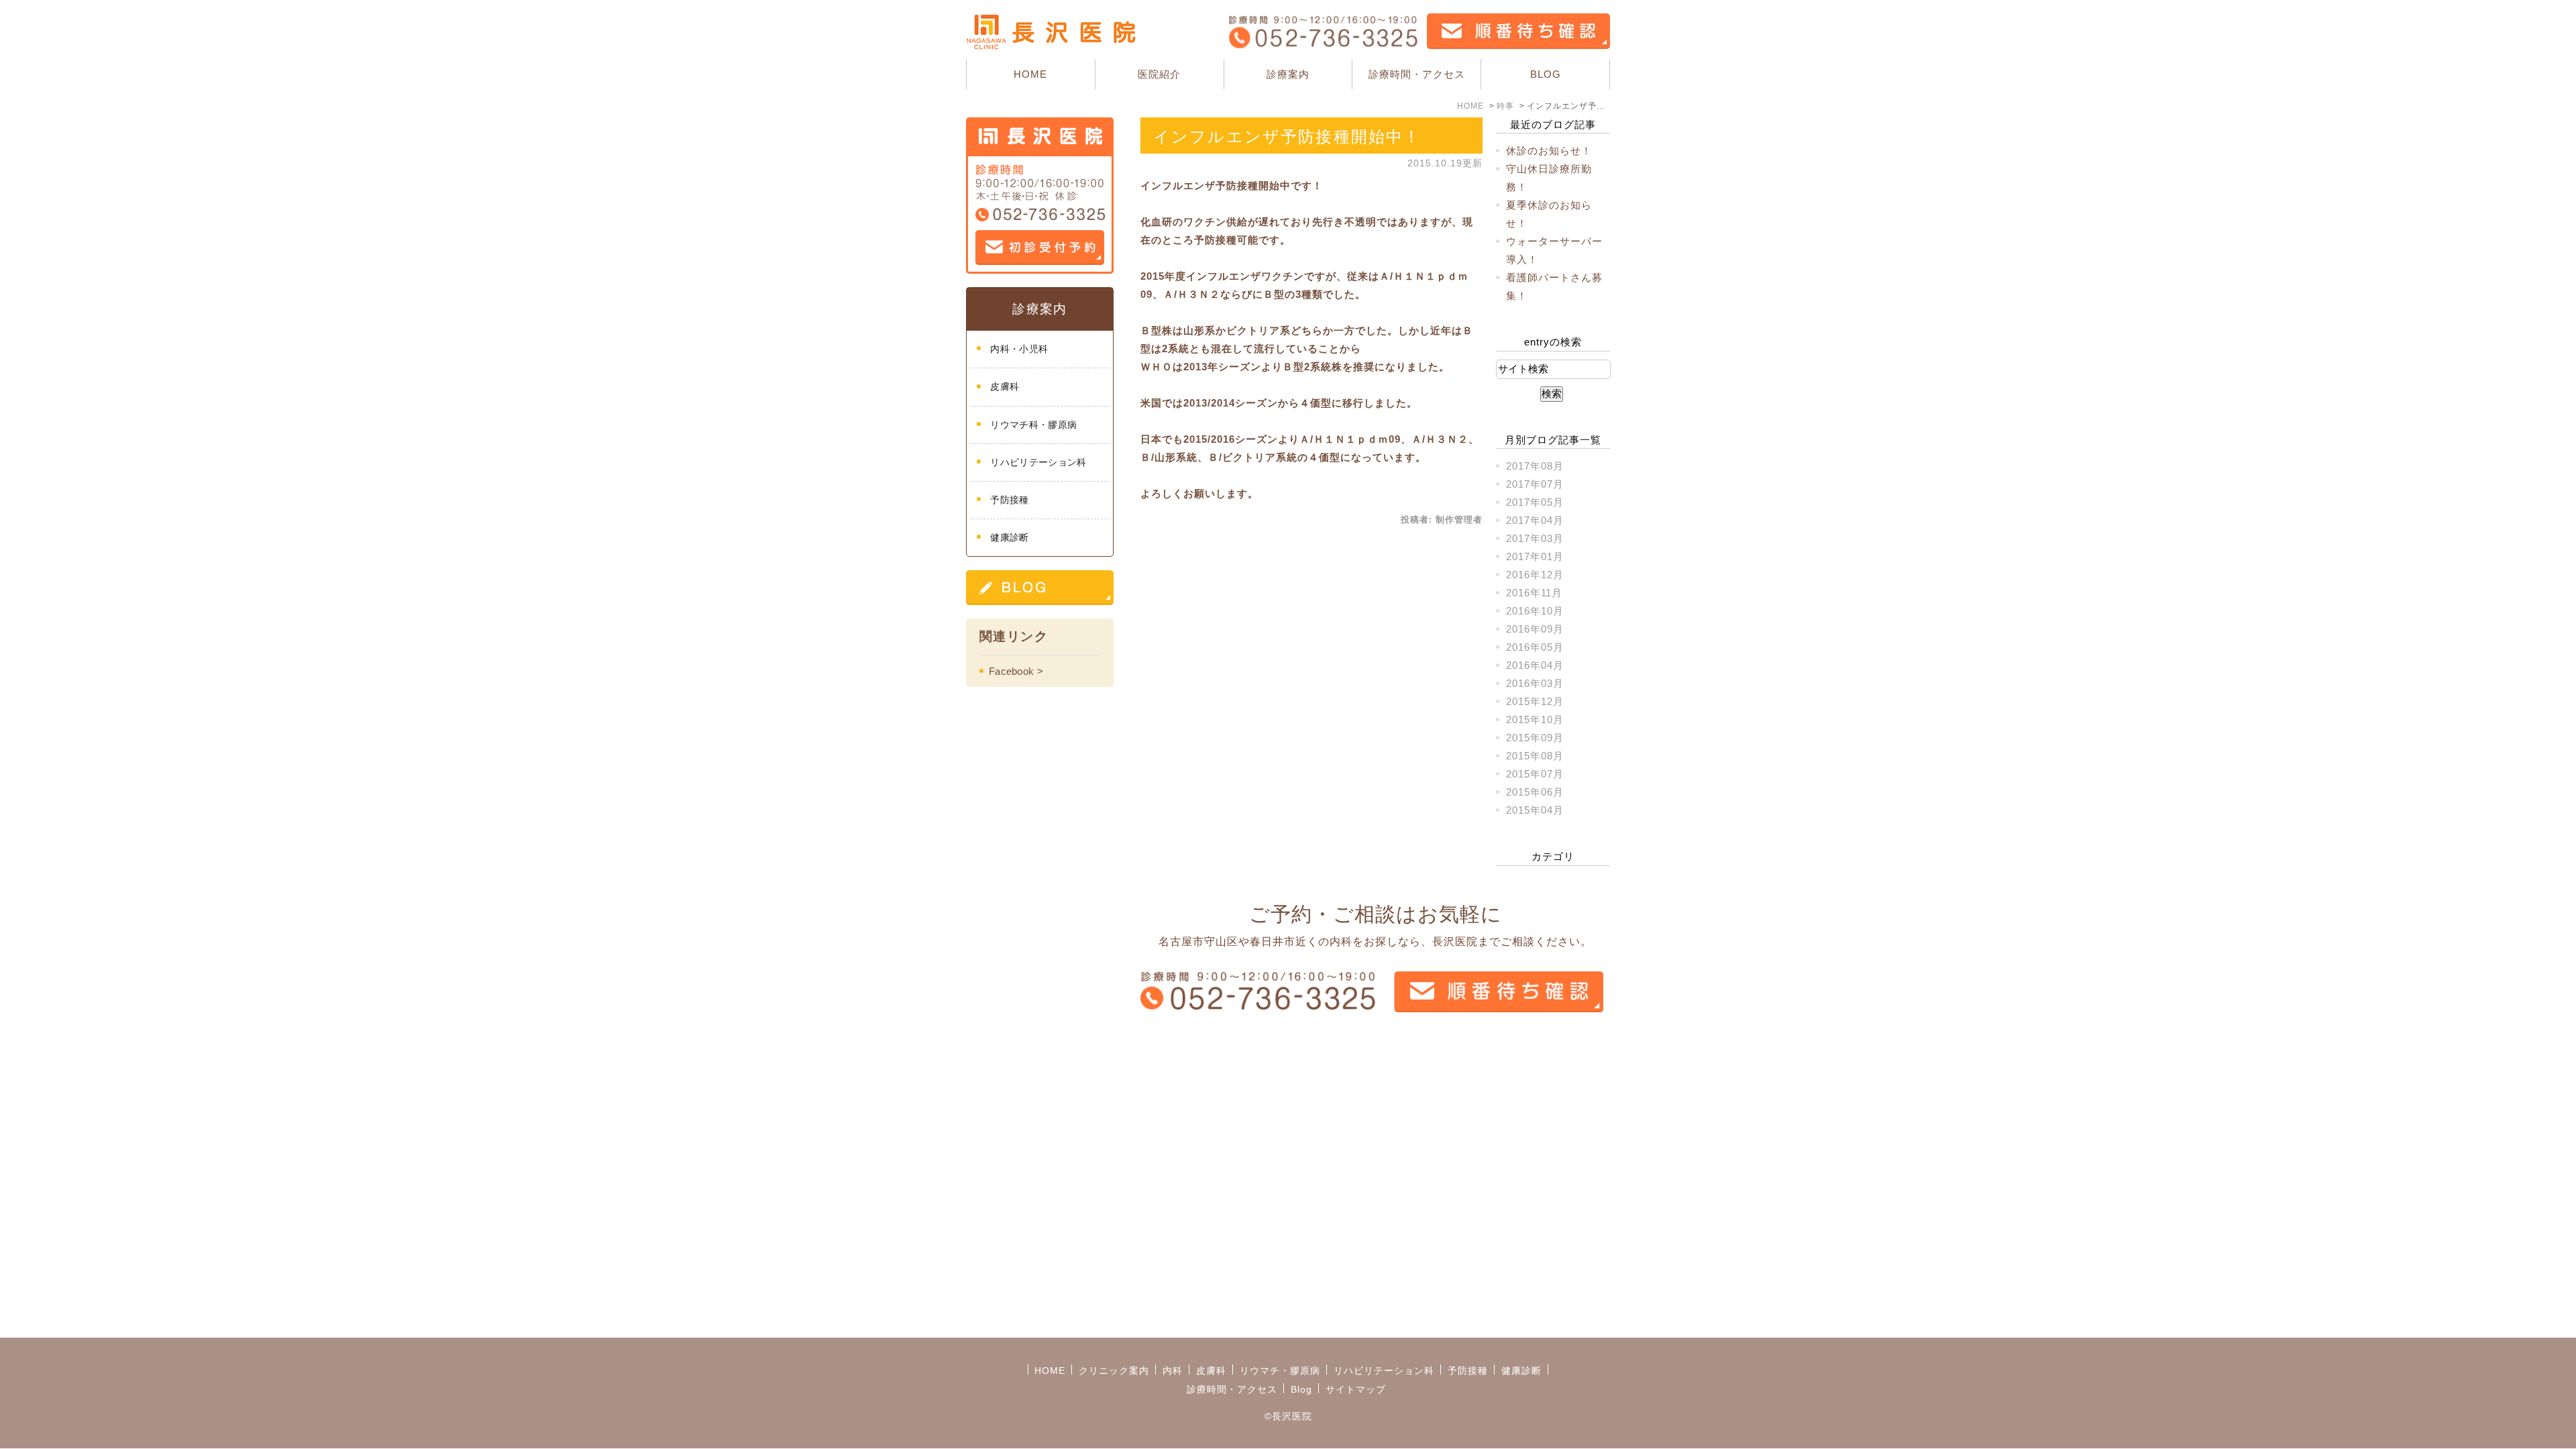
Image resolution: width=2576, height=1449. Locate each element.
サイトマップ (1356, 1389)
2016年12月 (1535, 575)
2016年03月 (1535, 683)
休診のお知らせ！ (1549, 151)
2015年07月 (1535, 774)
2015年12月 (1535, 701)
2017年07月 (1535, 484)
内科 (1173, 1371)
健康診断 (1009, 537)
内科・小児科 (1019, 349)
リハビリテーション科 (1038, 462)
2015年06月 (1535, 792)
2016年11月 (1534, 593)
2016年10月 (1535, 611)
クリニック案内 (1114, 1371)
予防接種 (1009, 500)
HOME (1030, 74)
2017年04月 (1535, 520)
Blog (1301, 1389)
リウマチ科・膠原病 (1033, 425)
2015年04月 (1535, 810)
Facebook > (1016, 671)
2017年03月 (1535, 538)
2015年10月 (1535, 719)
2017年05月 (1535, 502)
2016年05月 (1535, 647)
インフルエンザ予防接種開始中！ (1287, 137)
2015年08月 (1535, 756)
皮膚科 (1005, 386)
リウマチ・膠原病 (1280, 1371)
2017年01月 (1535, 556)
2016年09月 (1535, 629)
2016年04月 (1535, 665)
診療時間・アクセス (1417, 74)
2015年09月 (1535, 738)
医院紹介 (1159, 74)
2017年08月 (1535, 466)
